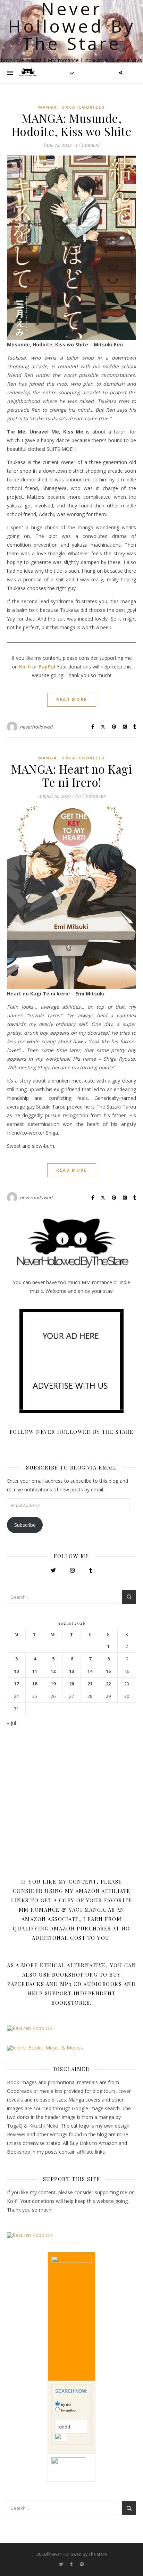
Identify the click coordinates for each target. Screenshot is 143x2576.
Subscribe (25, 1525)
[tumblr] (72, 2564)
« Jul (11, 1723)
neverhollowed (36, 727)
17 (16, 1684)
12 (53, 1671)
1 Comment (87, 145)
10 (16, 1671)
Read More (72, 700)
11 (35, 1671)
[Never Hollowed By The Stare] (28, 73)
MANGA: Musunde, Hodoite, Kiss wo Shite (72, 125)
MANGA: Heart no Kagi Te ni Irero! (71, 775)
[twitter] (62, 2564)
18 (35, 1684)
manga (48, 107)
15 (108, 1671)
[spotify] (82, 2564)
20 (71, 1684)
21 (90, 1684)
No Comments (90, 796)
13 (71, 1671)
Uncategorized (83, 107)
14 (90, 1671)
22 (108, 1684)
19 (53, 1684)
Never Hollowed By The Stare (72, 26)
